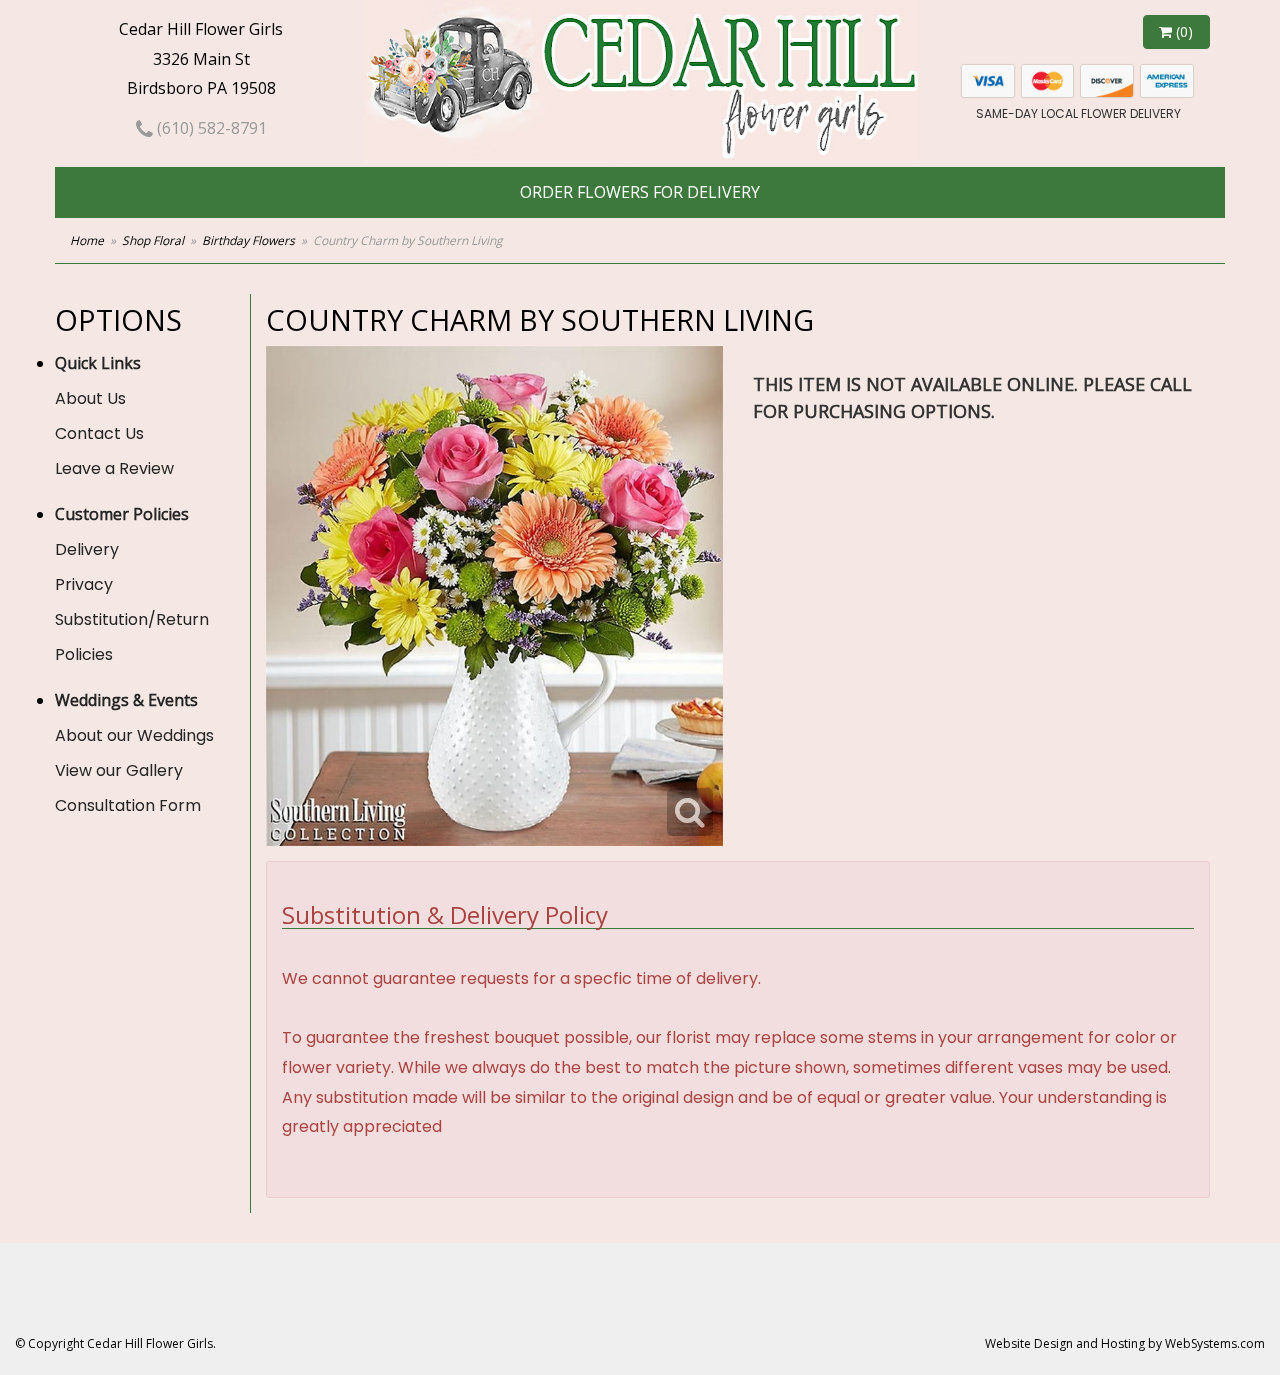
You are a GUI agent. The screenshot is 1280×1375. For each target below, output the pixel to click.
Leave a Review (114, 468)
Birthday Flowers (248, 240)
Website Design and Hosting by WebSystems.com (1125, 1343)
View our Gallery (119, 770)
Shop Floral (153, 240)
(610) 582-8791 (210, 128)
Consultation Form (128, 805)
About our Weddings (134, 735)
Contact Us (99, 433)
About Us (90, 398)
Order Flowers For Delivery (640, 192)
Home (87, 240)
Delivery (87, 549)
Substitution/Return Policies (132, 637)
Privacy (84, 584)
